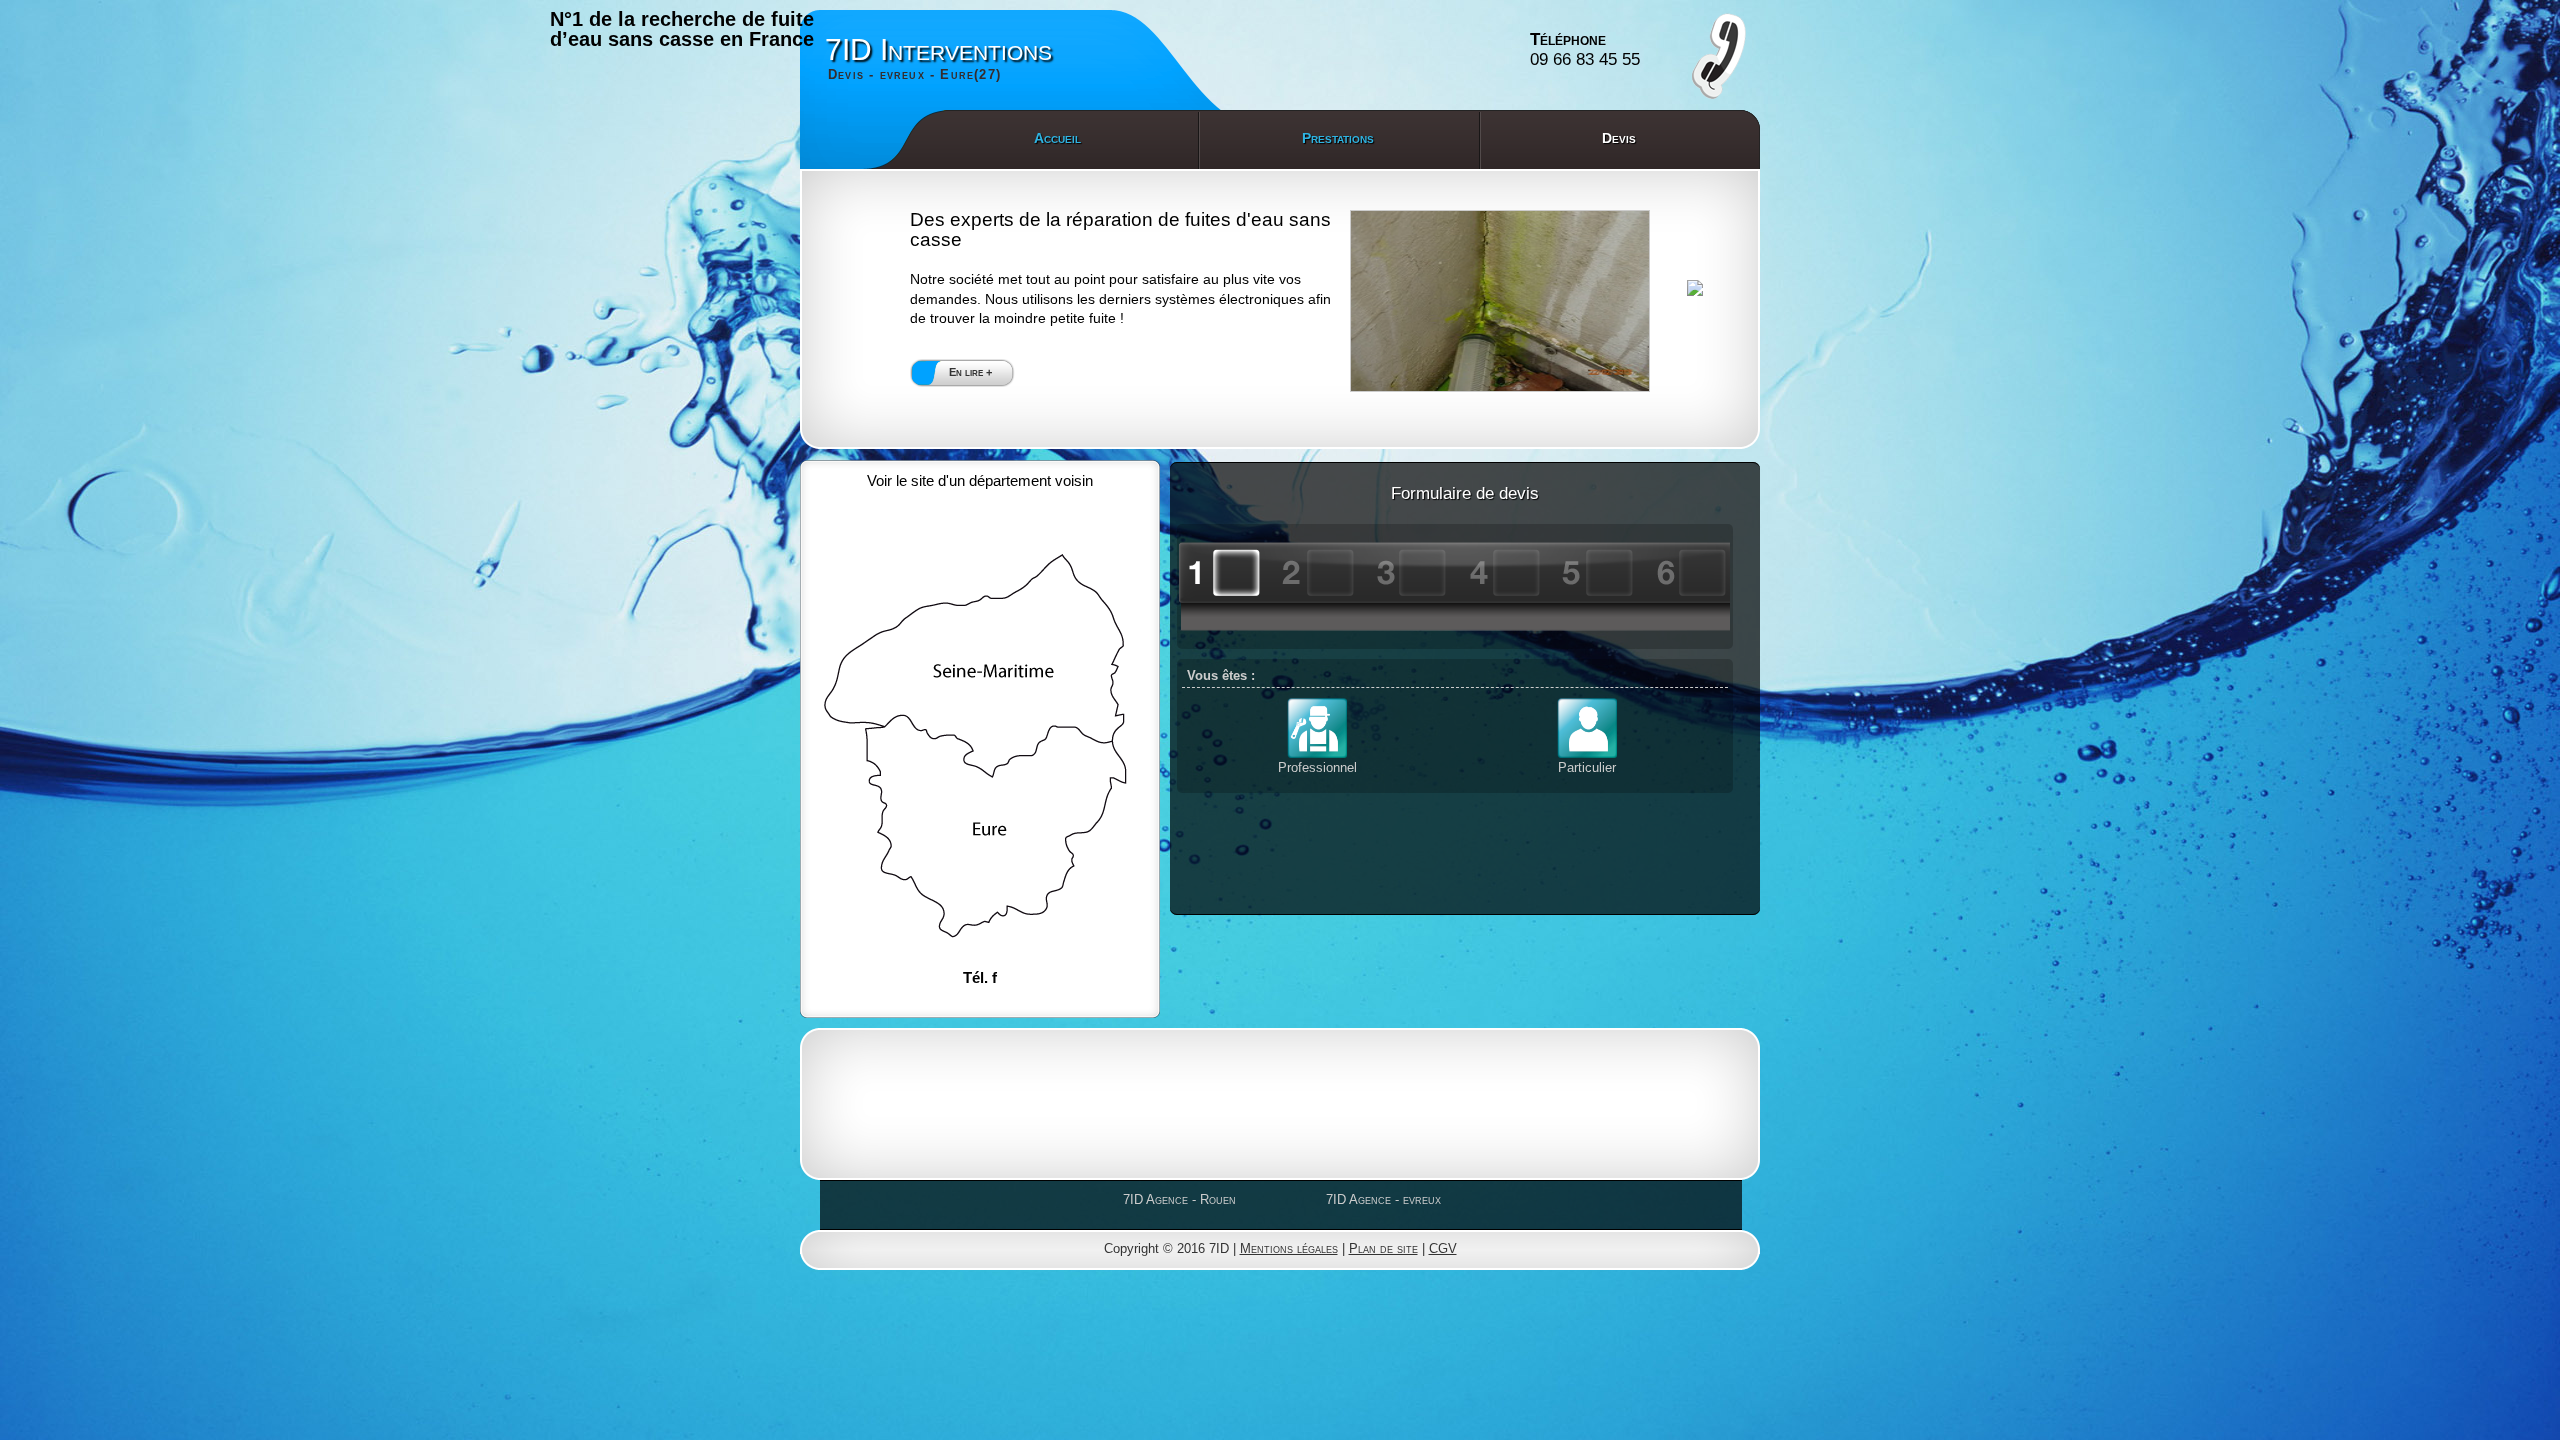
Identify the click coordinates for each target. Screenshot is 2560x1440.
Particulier (1587, 767)
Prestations (1338, 138)
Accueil (1057, 138)
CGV (1443, 1248)
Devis (1619, 138)
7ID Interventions (938, 57)
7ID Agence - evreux (1383, 1199)
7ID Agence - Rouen (1179, 1199)
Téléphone (1585, 49)
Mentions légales (1289, 1248)
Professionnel (1317, 767)
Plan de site (1383, 1248)
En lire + (970, 372)
